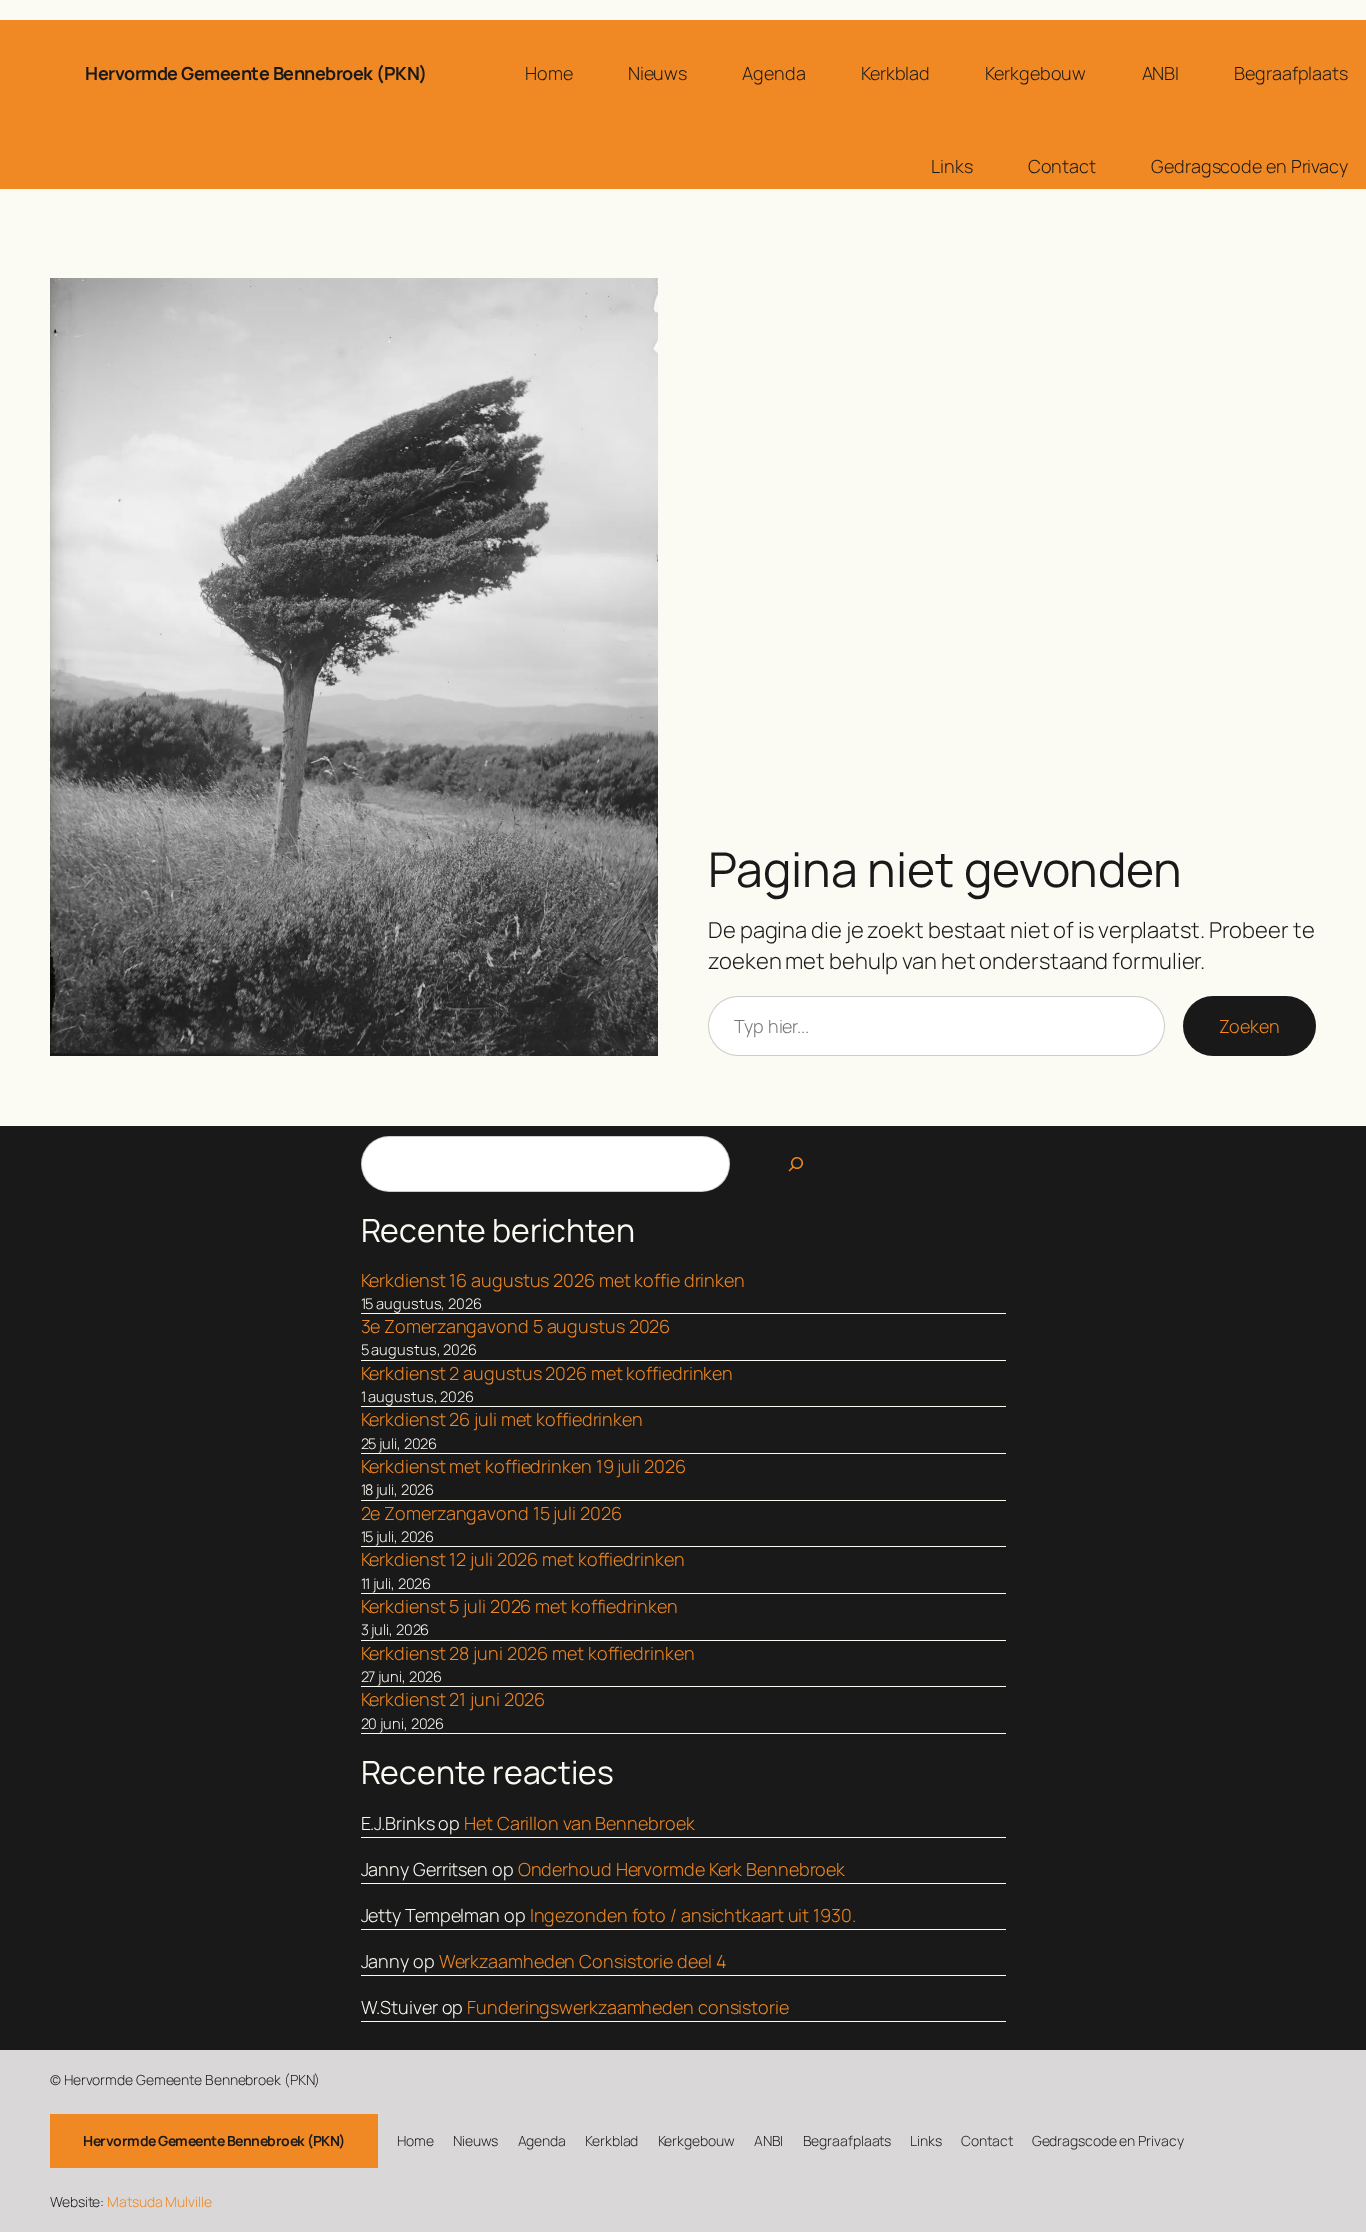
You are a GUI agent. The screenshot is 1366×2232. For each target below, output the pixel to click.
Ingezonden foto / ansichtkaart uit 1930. (693, 1915)
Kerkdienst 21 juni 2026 (453, 1699)
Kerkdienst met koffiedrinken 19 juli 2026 (523, 1466)
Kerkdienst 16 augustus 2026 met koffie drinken (553, 1280)
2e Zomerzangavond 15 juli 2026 (491, 1513)
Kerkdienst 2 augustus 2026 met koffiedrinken (547, 1373)
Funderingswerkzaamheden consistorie (628, 2007)
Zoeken (1249, 1026)
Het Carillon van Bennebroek (579, 1823)
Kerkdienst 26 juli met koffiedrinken (502, 1419)
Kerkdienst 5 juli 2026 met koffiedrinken (519, 1606)
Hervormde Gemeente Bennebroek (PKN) (256, 73)
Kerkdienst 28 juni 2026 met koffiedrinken (528, 1653)
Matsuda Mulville (159, 2201)
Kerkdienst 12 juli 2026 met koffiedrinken (523, 1559)
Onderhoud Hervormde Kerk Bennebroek (682, 1869)
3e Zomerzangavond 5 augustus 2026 (516, 1326)
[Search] (796, 1164)
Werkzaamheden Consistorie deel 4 (583, 1961)
